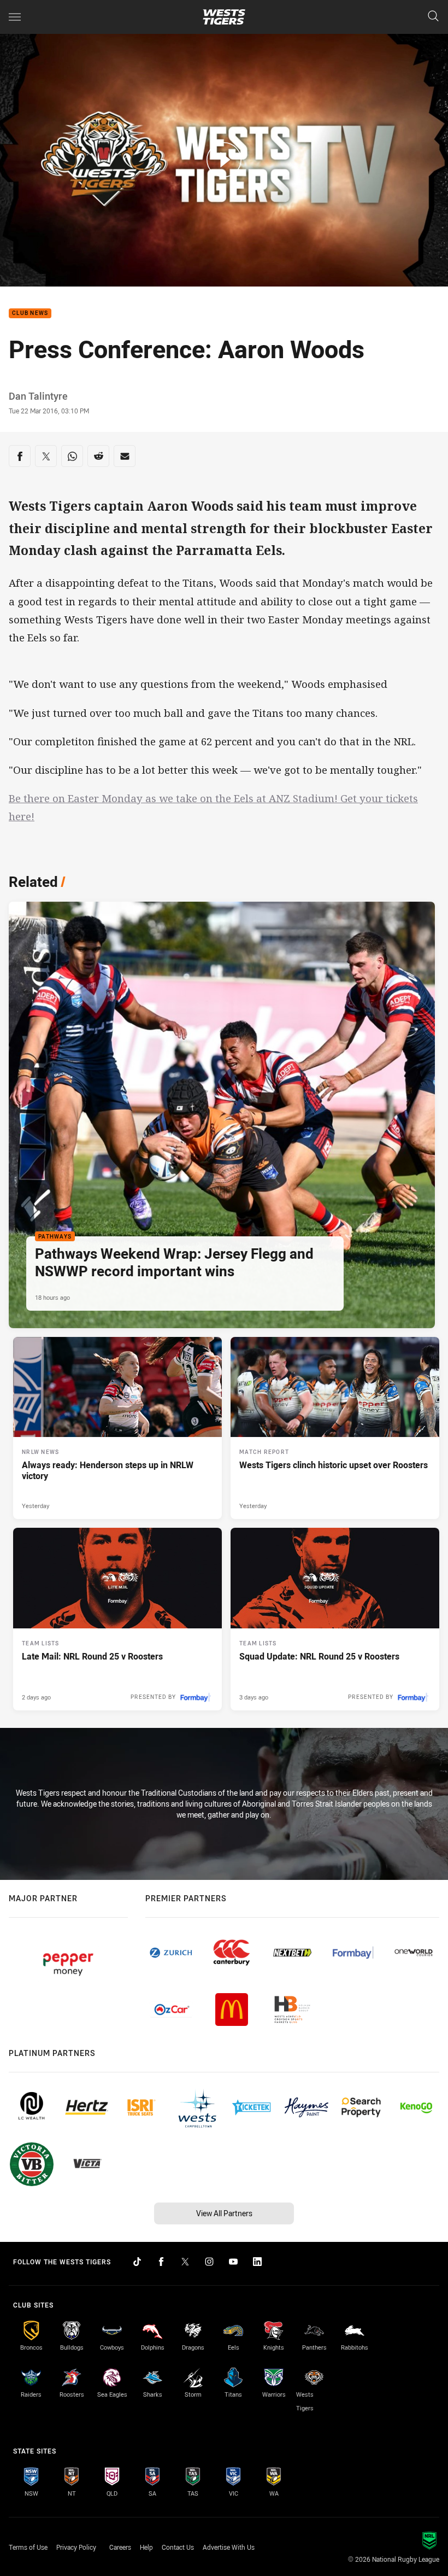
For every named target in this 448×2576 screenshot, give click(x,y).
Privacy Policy (76, 2547)
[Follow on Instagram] (209, 2262)
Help (146, 2547)
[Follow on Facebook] (161, 2262)
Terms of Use (28, 2547)
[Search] (433, 17)
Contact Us (178, 2547)
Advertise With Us (229, 2547)
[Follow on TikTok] (137, 2262)
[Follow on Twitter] (185, 2262)
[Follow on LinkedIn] (257, 2262)
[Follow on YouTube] (233, 2262)
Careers (120, 2547)
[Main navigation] (15, 17)
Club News (30, 314)
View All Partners (224, 2213)
